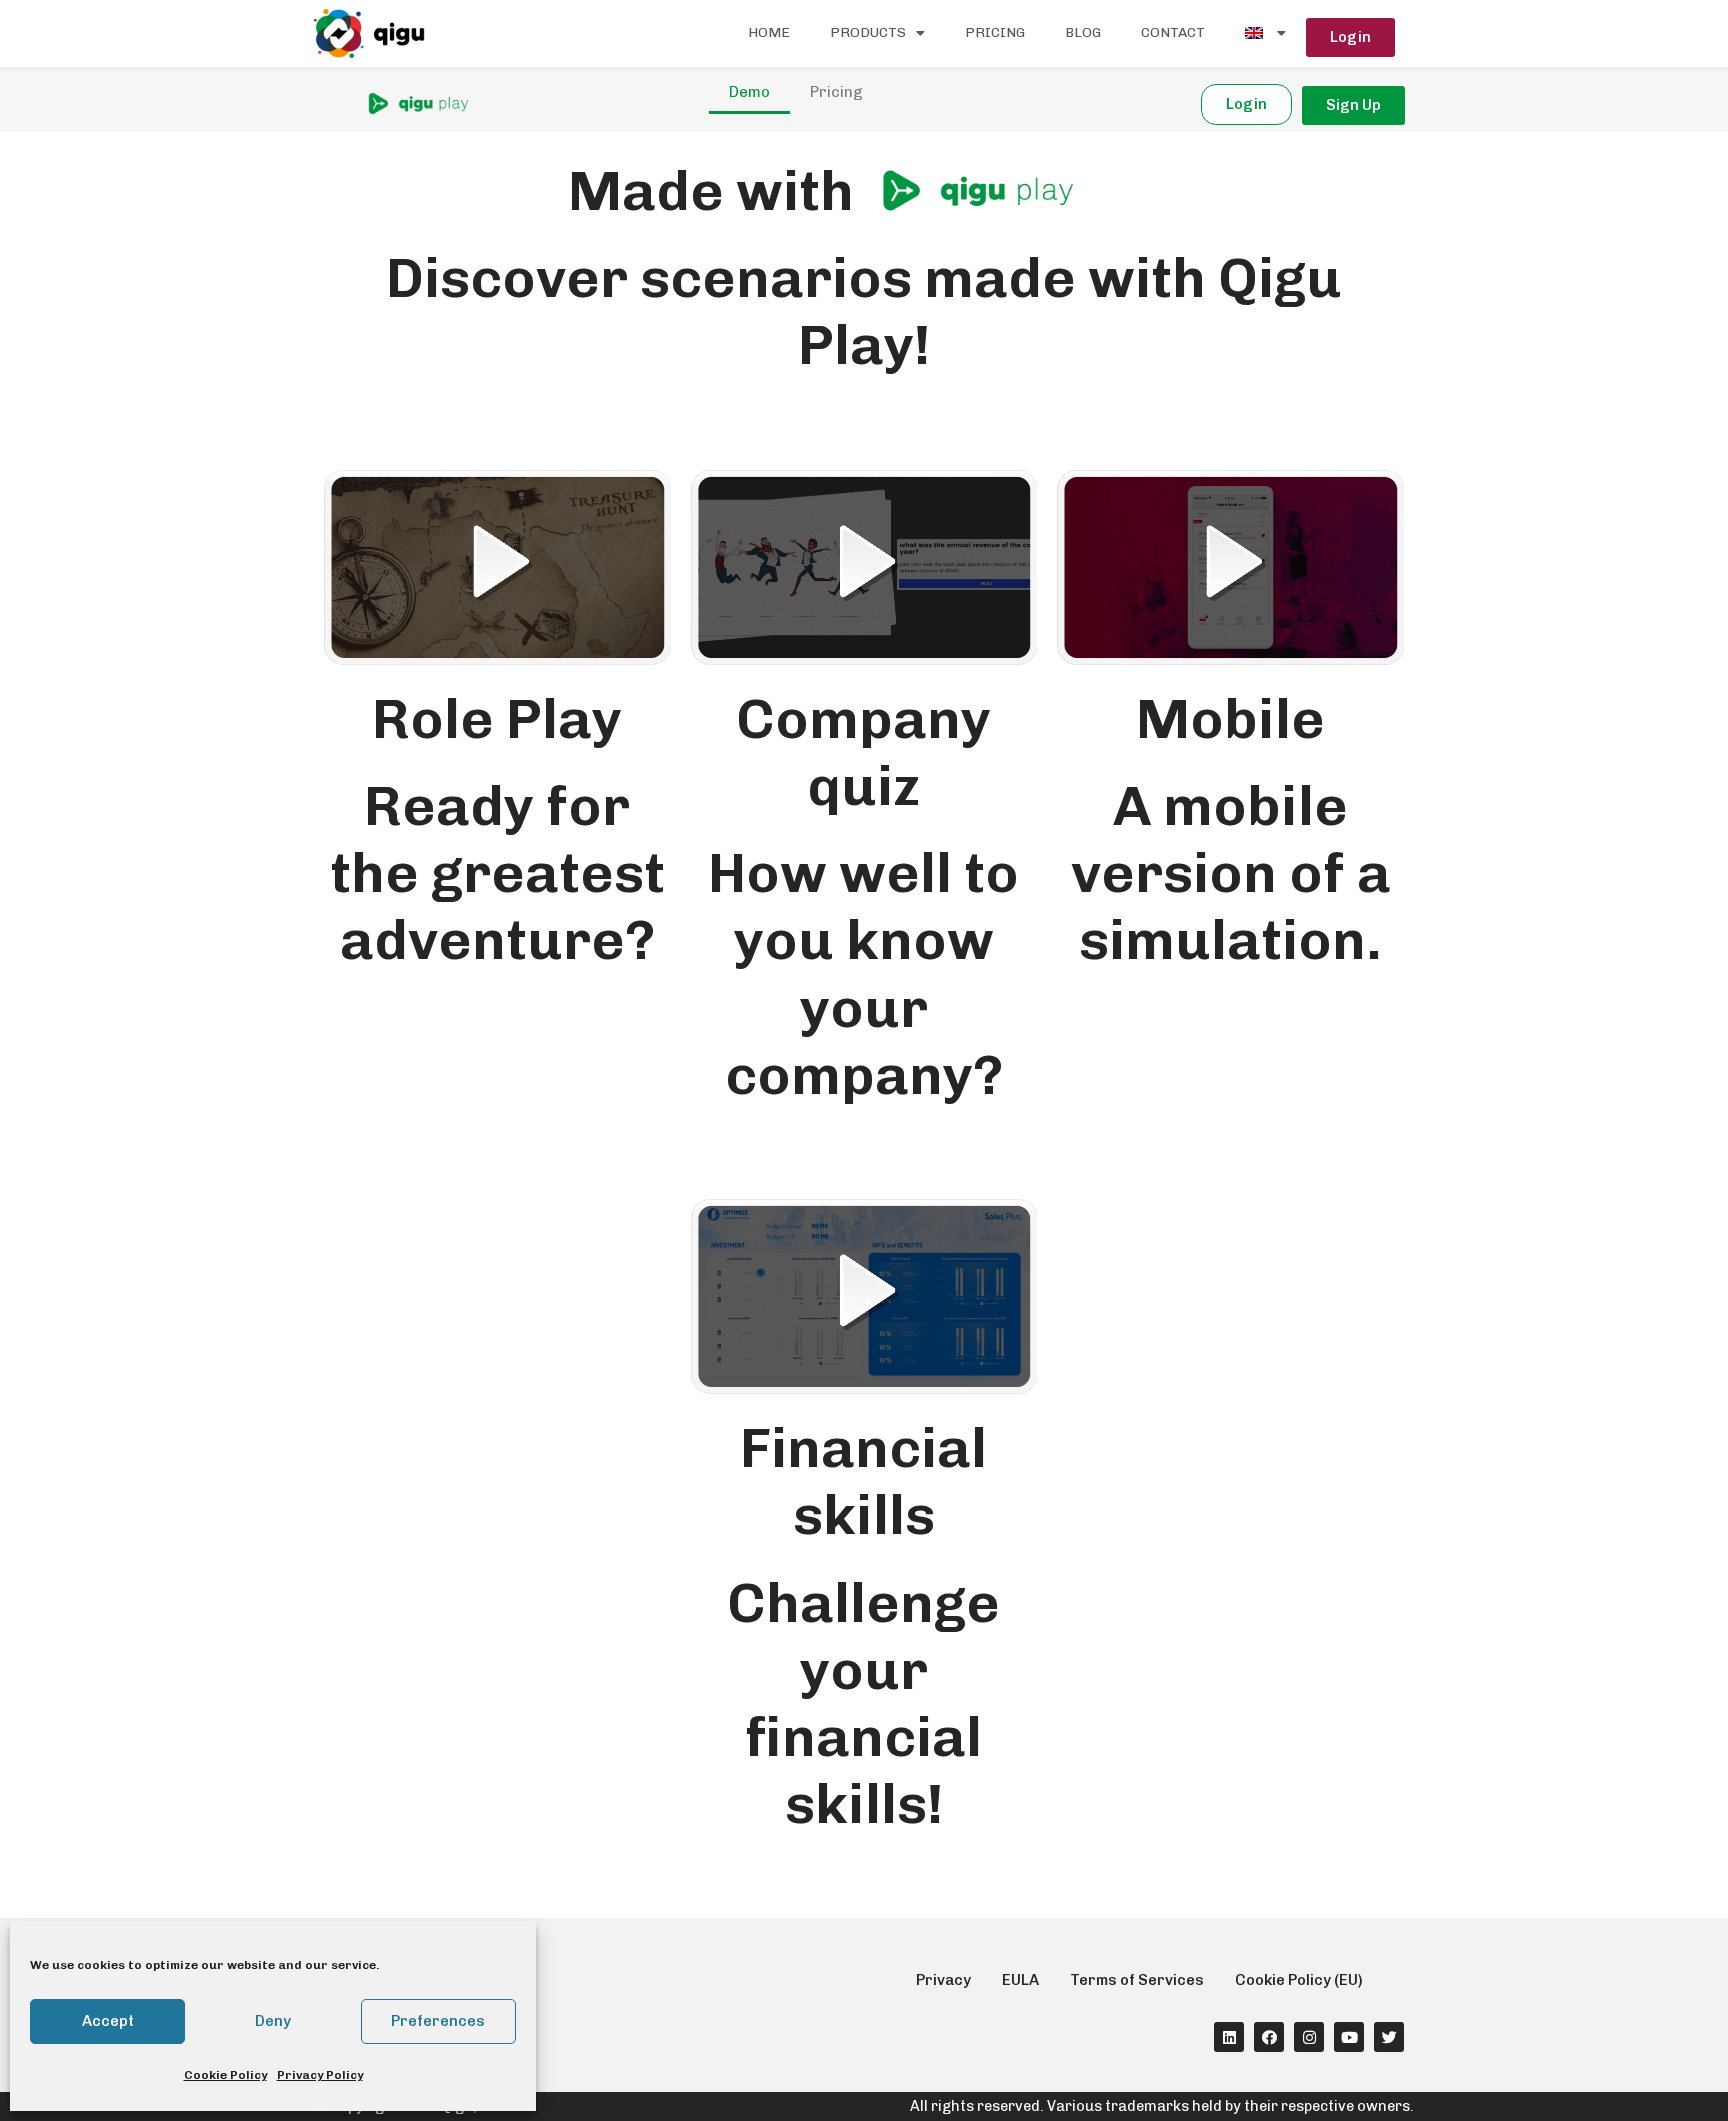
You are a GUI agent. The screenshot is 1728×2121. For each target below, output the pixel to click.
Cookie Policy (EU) (1299, 1980)
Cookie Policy (225, 2075)
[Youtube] (1349, 2037)
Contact (1173, 32)
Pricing (995, 32)
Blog (1083, 32)
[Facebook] (1269, 2037)
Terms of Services (1137, 1980)
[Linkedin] (1229, 2037)
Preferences (438, 2021)
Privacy (943, 1980)
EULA (1020, 1980)
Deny (273, 2021)
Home (769, 32)
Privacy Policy (320, 2075)
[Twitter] (1389, 2037)
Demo (749, 92)
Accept (108, 2021)
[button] (1350, 37)
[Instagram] (1309, 2037)
